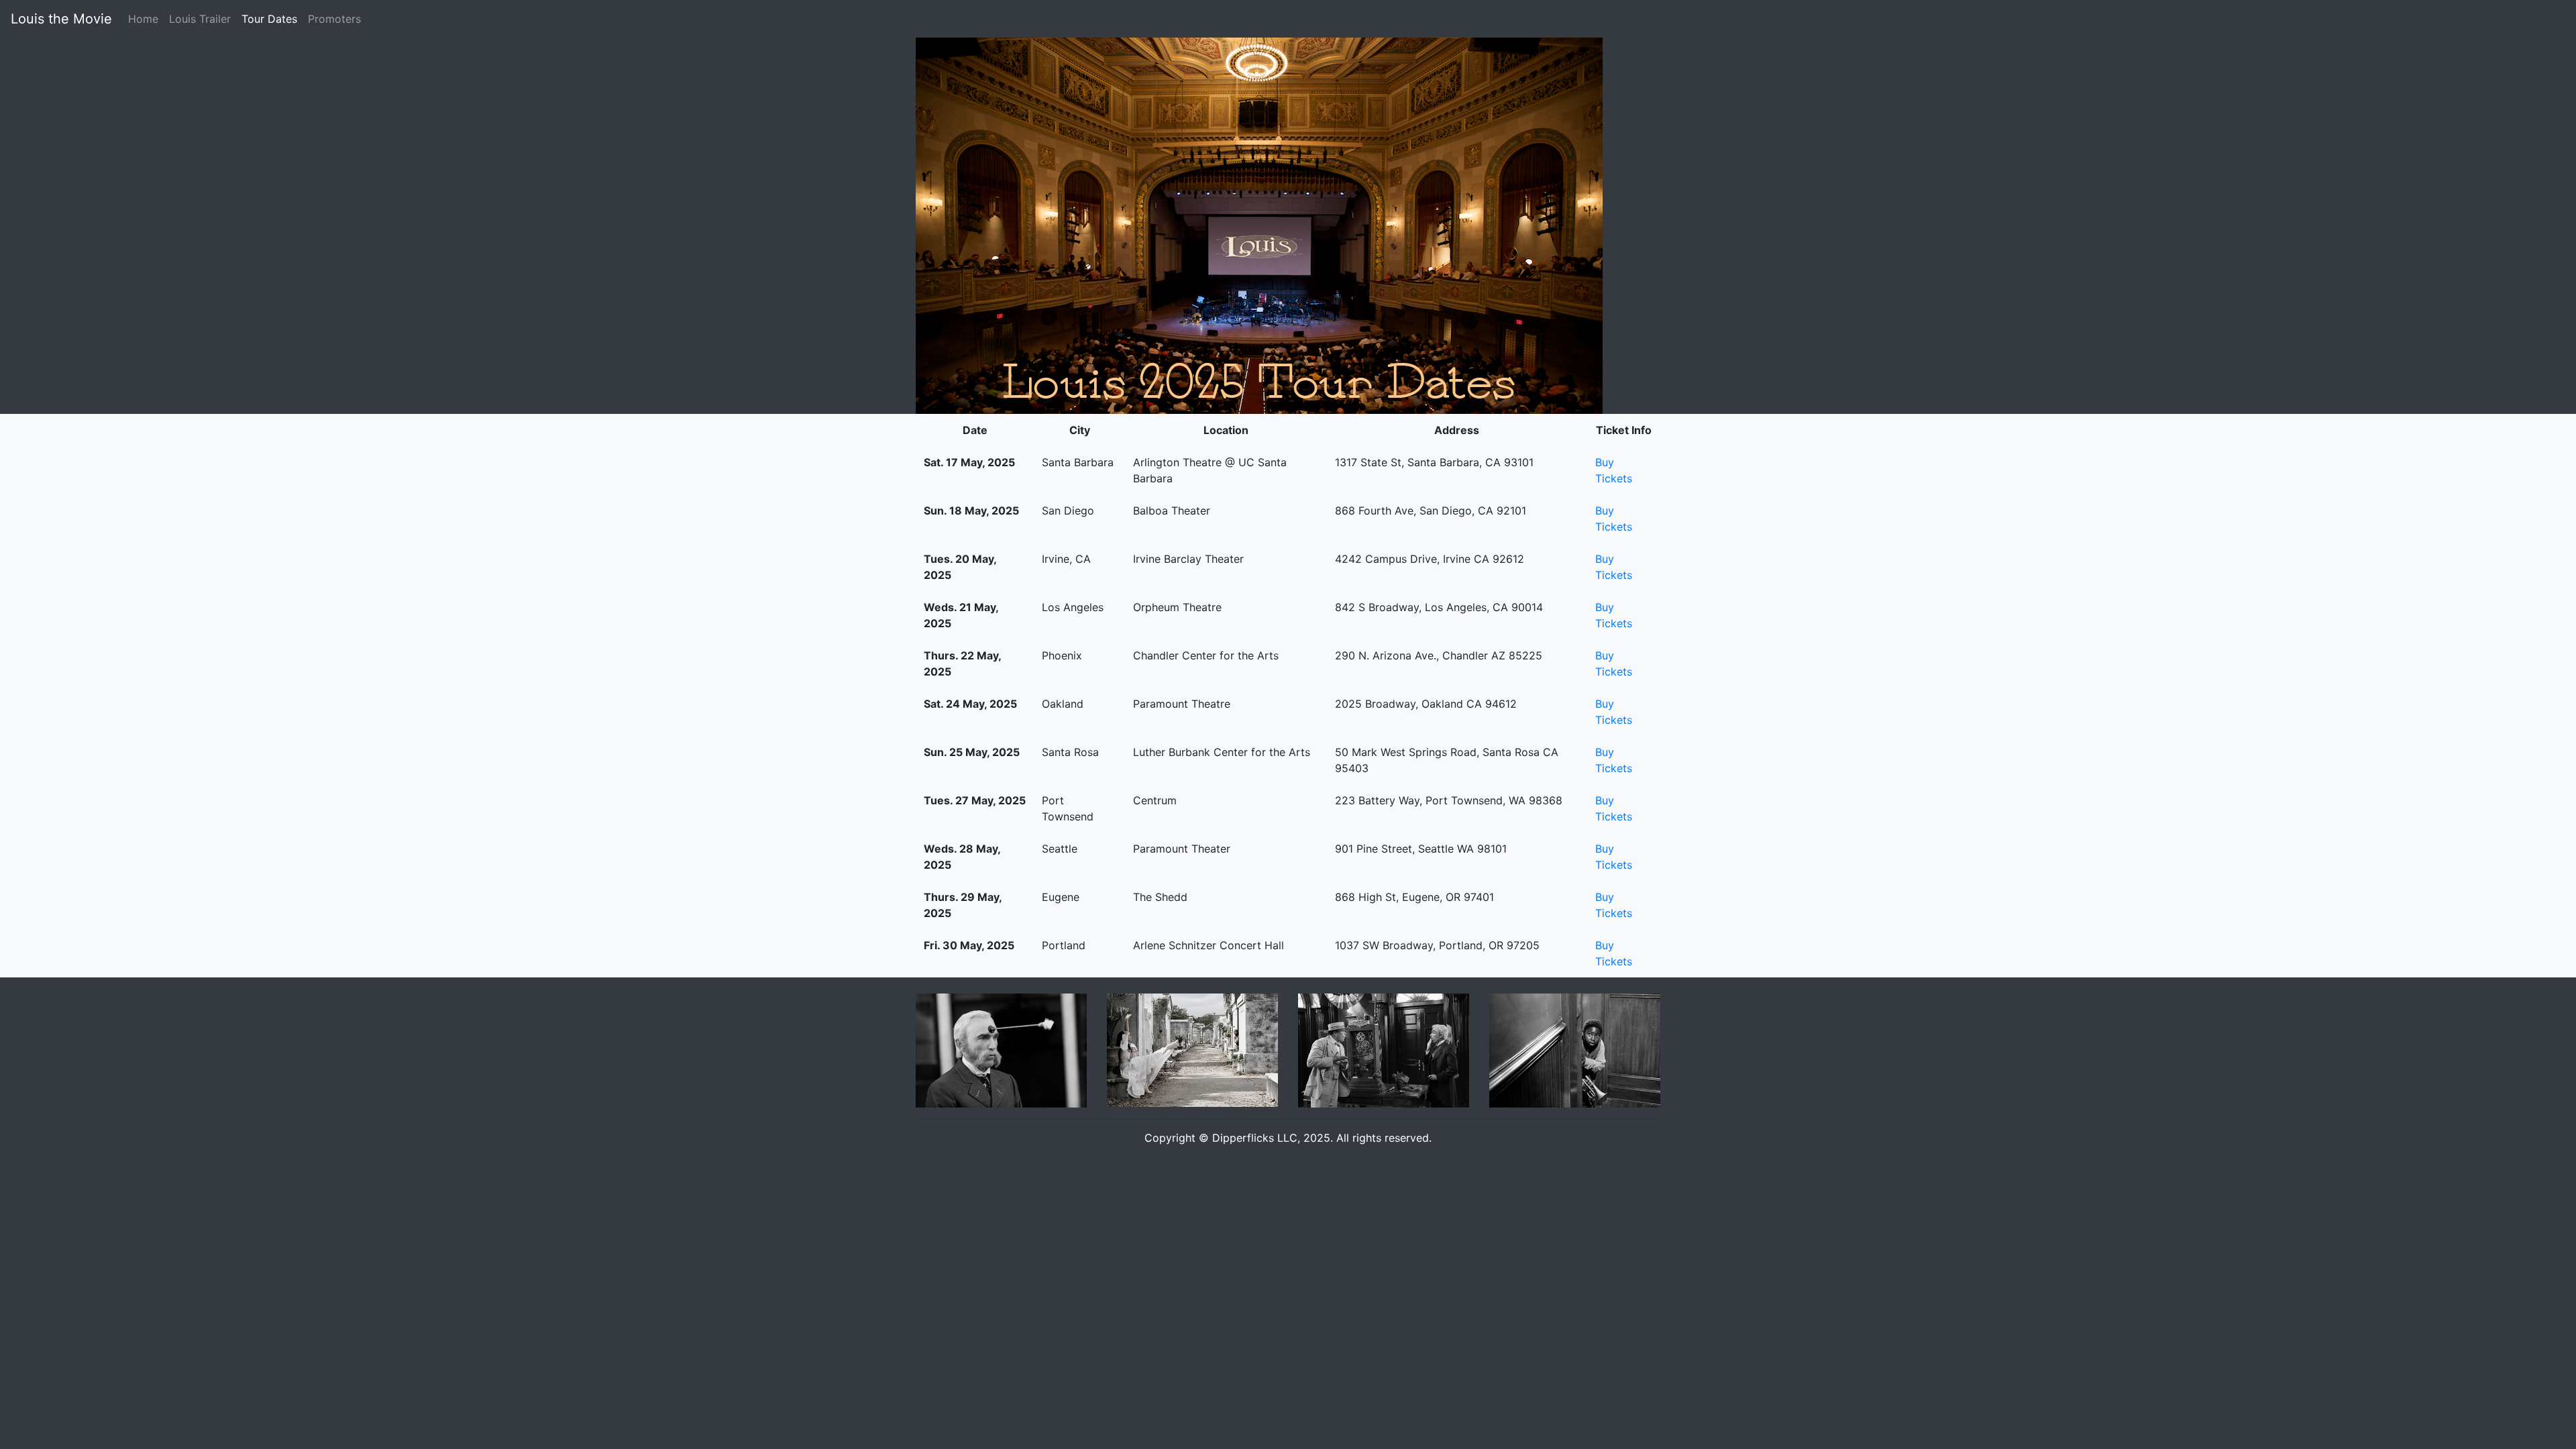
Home (143, 19)
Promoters (334, 19)
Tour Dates (272, 18)
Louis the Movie (61, 19)
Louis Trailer (200, 19)
